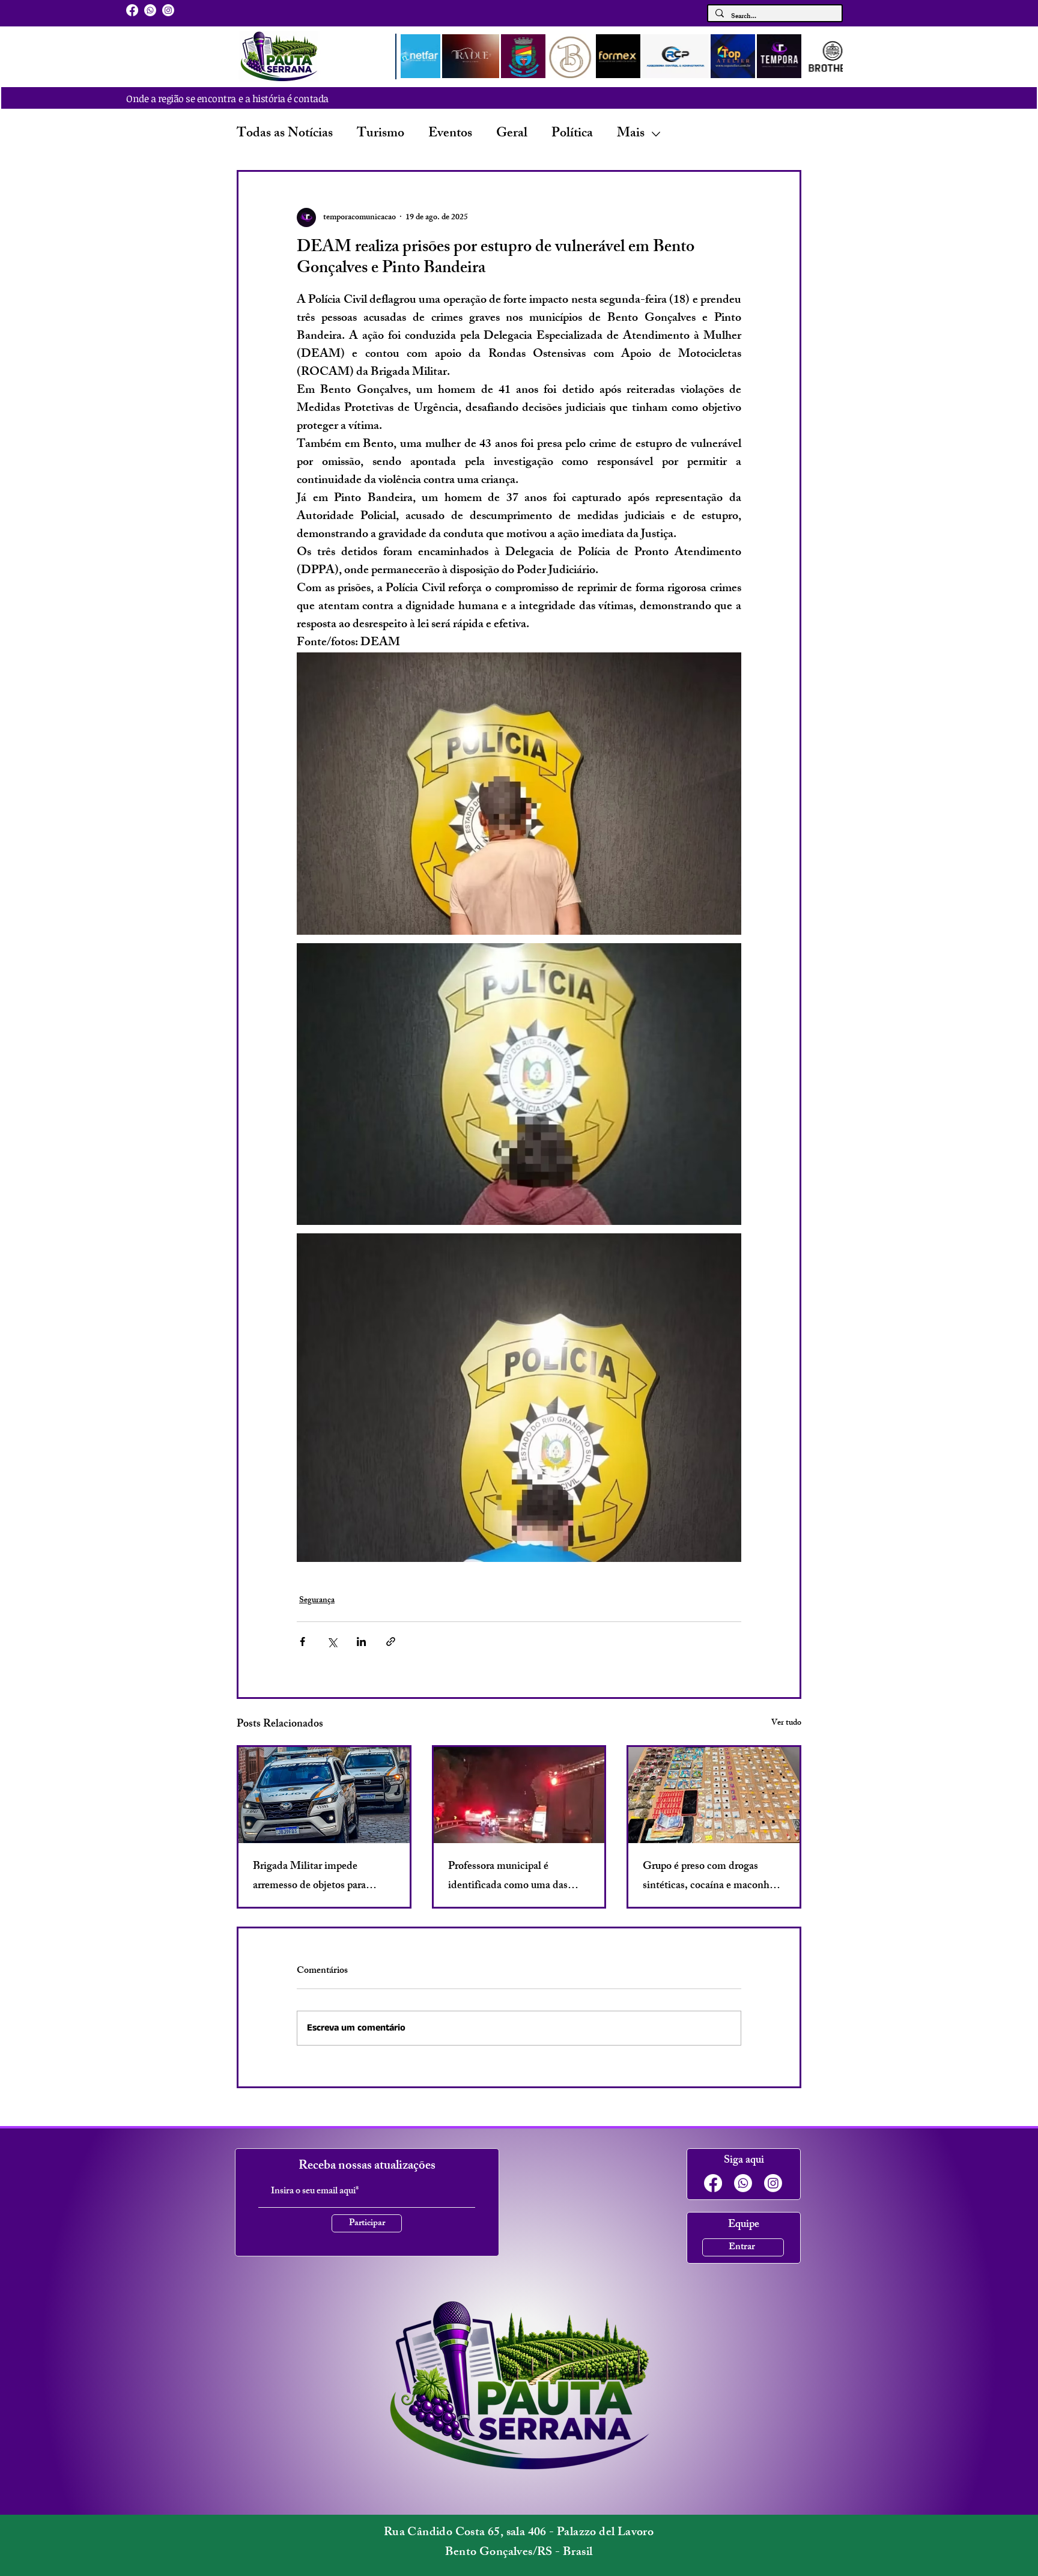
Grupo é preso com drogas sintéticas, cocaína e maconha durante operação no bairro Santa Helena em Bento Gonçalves (709, 1877)
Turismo (381, 134)
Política (572, 134)
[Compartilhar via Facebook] (302, 1642)
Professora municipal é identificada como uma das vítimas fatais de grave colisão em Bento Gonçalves (514, 1877)
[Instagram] (168, 10)
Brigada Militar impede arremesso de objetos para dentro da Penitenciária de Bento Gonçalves (311, 1877)
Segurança (317, 1601)
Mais (631, 134)
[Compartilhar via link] (391, 1642)
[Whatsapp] (150, 10)
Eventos (450, 134)
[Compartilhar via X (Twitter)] (332, 1642)
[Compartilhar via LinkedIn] (361, 1642)
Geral (512, 134)
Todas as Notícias (285, 134)
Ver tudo (786, 1724)
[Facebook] (132, 10)
